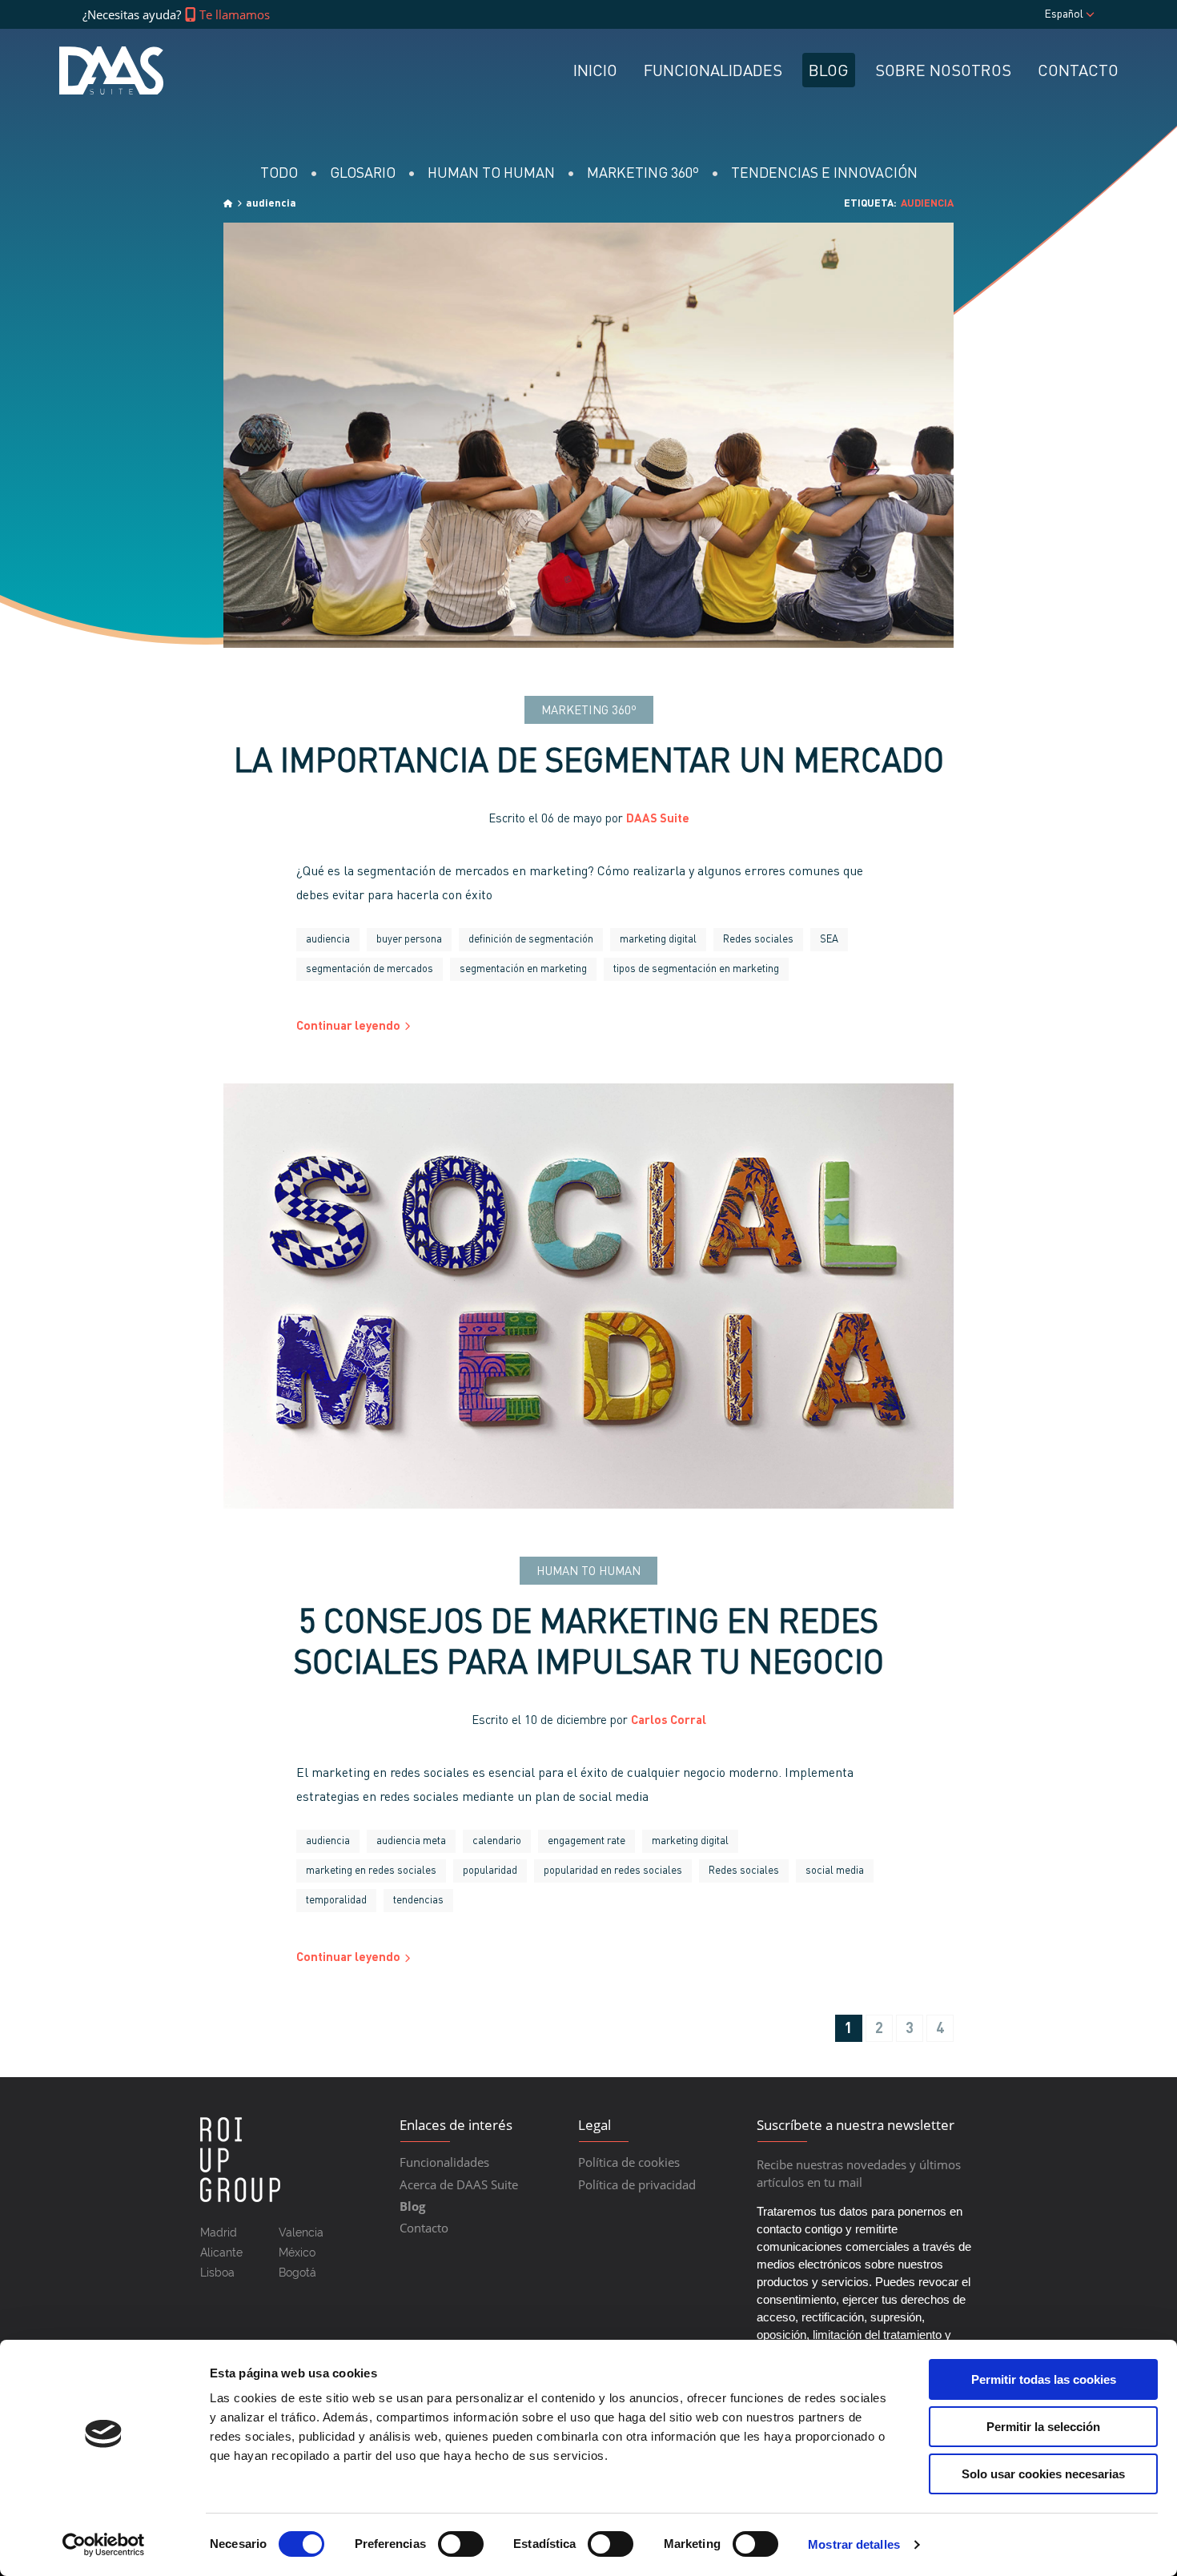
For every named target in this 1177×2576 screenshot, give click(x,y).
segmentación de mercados (370, 969)
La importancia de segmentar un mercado (589, 764)
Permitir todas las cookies (1044, 2379)
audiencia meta (411, 1841)
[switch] (461, 2544)
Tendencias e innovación (824, 174)
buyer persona (409, 940)
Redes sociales (758, 940)
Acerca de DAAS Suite (459, 2184)
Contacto (1078, 72)
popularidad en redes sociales (613, 1871)
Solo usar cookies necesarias (1043, 2474)
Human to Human (491, 174)
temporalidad (336, 1901)
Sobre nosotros (943, 72)
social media (835, 1871)
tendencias (418, 1901)
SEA (829, 940)
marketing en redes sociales (371, 1871)
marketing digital (658, 940)
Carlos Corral (669, 1721)
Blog (829, 72)
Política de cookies (629, 2162)
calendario (497, 1841)
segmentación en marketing (523, 969)
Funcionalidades (713, 72)
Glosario (363, 174)
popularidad (490, 1871)
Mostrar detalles (854, 2544)
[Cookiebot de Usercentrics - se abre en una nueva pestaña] (104, 2545)
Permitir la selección (1043, 2427)
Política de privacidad (637, 2184)
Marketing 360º (643, 174)
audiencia (328, 940)
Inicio (595, 72)
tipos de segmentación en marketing (696, 969)
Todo (279, 174)
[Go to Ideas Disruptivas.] (228, 204)
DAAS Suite (658, 820)
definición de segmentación (531, 940)
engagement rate (586, 1841)
